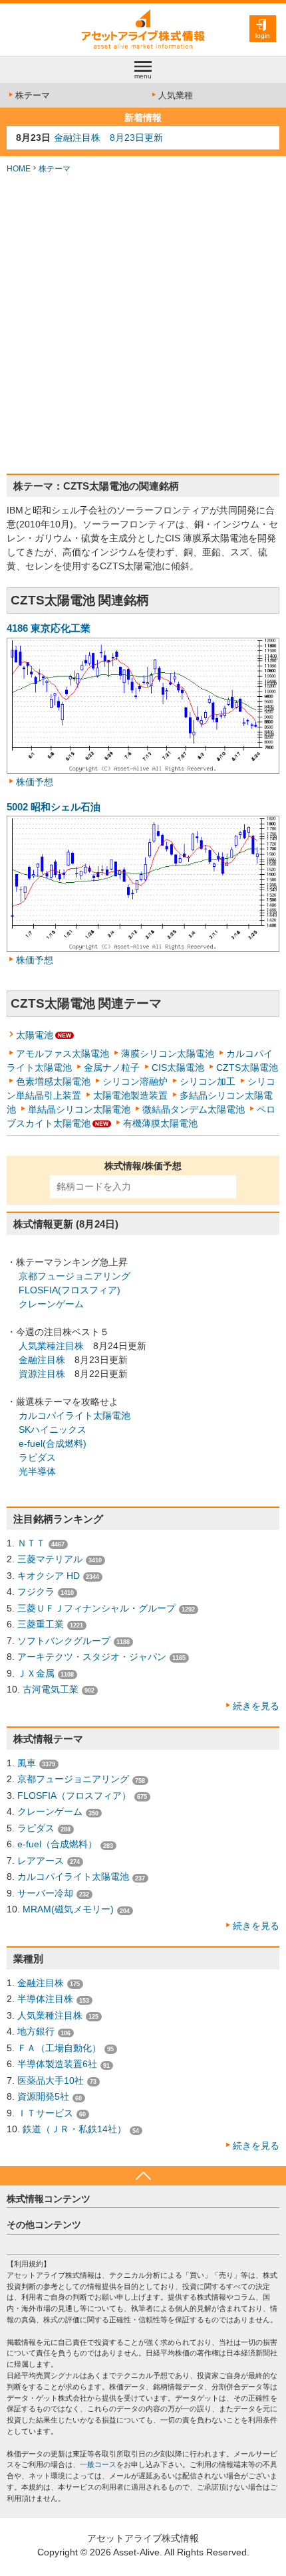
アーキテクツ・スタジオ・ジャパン (92, 1657)
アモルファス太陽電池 (63, 1054)
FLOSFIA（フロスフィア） (74, 1795)
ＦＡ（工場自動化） (59, 2048)
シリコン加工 (208, 1081)
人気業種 (176, 95)
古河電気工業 (51, 1689)
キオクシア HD (49, 1576)
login (263, 36)
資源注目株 (42, 1374)
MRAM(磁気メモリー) (68, 1909)
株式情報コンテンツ (49, 2199)
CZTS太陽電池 (247, 1067)
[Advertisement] (143, 324)
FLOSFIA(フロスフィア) (70, 1290)
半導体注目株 (45, 1999)
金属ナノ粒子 (112, 1067)
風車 (27, 1763)
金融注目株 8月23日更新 (108, 138)
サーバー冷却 (45, 1893)
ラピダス (37, 1457)
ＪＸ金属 (36, 1673)
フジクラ (36, 1592)
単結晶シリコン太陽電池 (79, 1109)
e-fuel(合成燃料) (53, 1443)
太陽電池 (35, 1035)
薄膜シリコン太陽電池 (168, 1054)
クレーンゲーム (51, 1304)
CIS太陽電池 (178, 1067)
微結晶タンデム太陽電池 (194, 1109)
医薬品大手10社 (51, 2080)
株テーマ (33, 95)
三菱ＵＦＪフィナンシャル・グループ (96, 1608)
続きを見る (256, 1706)
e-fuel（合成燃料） (57, 1844)
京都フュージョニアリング (74, 1276)
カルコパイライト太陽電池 (74, 1416)
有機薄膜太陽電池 (160, 1123)
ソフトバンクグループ (64, 1641)
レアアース (41, 1861)
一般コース (98, 2464)
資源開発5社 (43, 2096)
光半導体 (37, 1471)
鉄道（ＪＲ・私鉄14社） (74, 2129)
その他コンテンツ (44, 2225)
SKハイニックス (53, 1429)
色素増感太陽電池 (53, 1081)
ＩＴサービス (45, 2113)
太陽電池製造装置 (130, 1095)
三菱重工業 (41, 1624)
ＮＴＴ (31, 1543)
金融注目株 (42, 1360)
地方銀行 (36, 2031)
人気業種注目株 (51, 1346)
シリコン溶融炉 (135, 1081)
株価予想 (35, 782)
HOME (19, 169)
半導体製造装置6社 (57, 2064)
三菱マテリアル (50, 1559)
